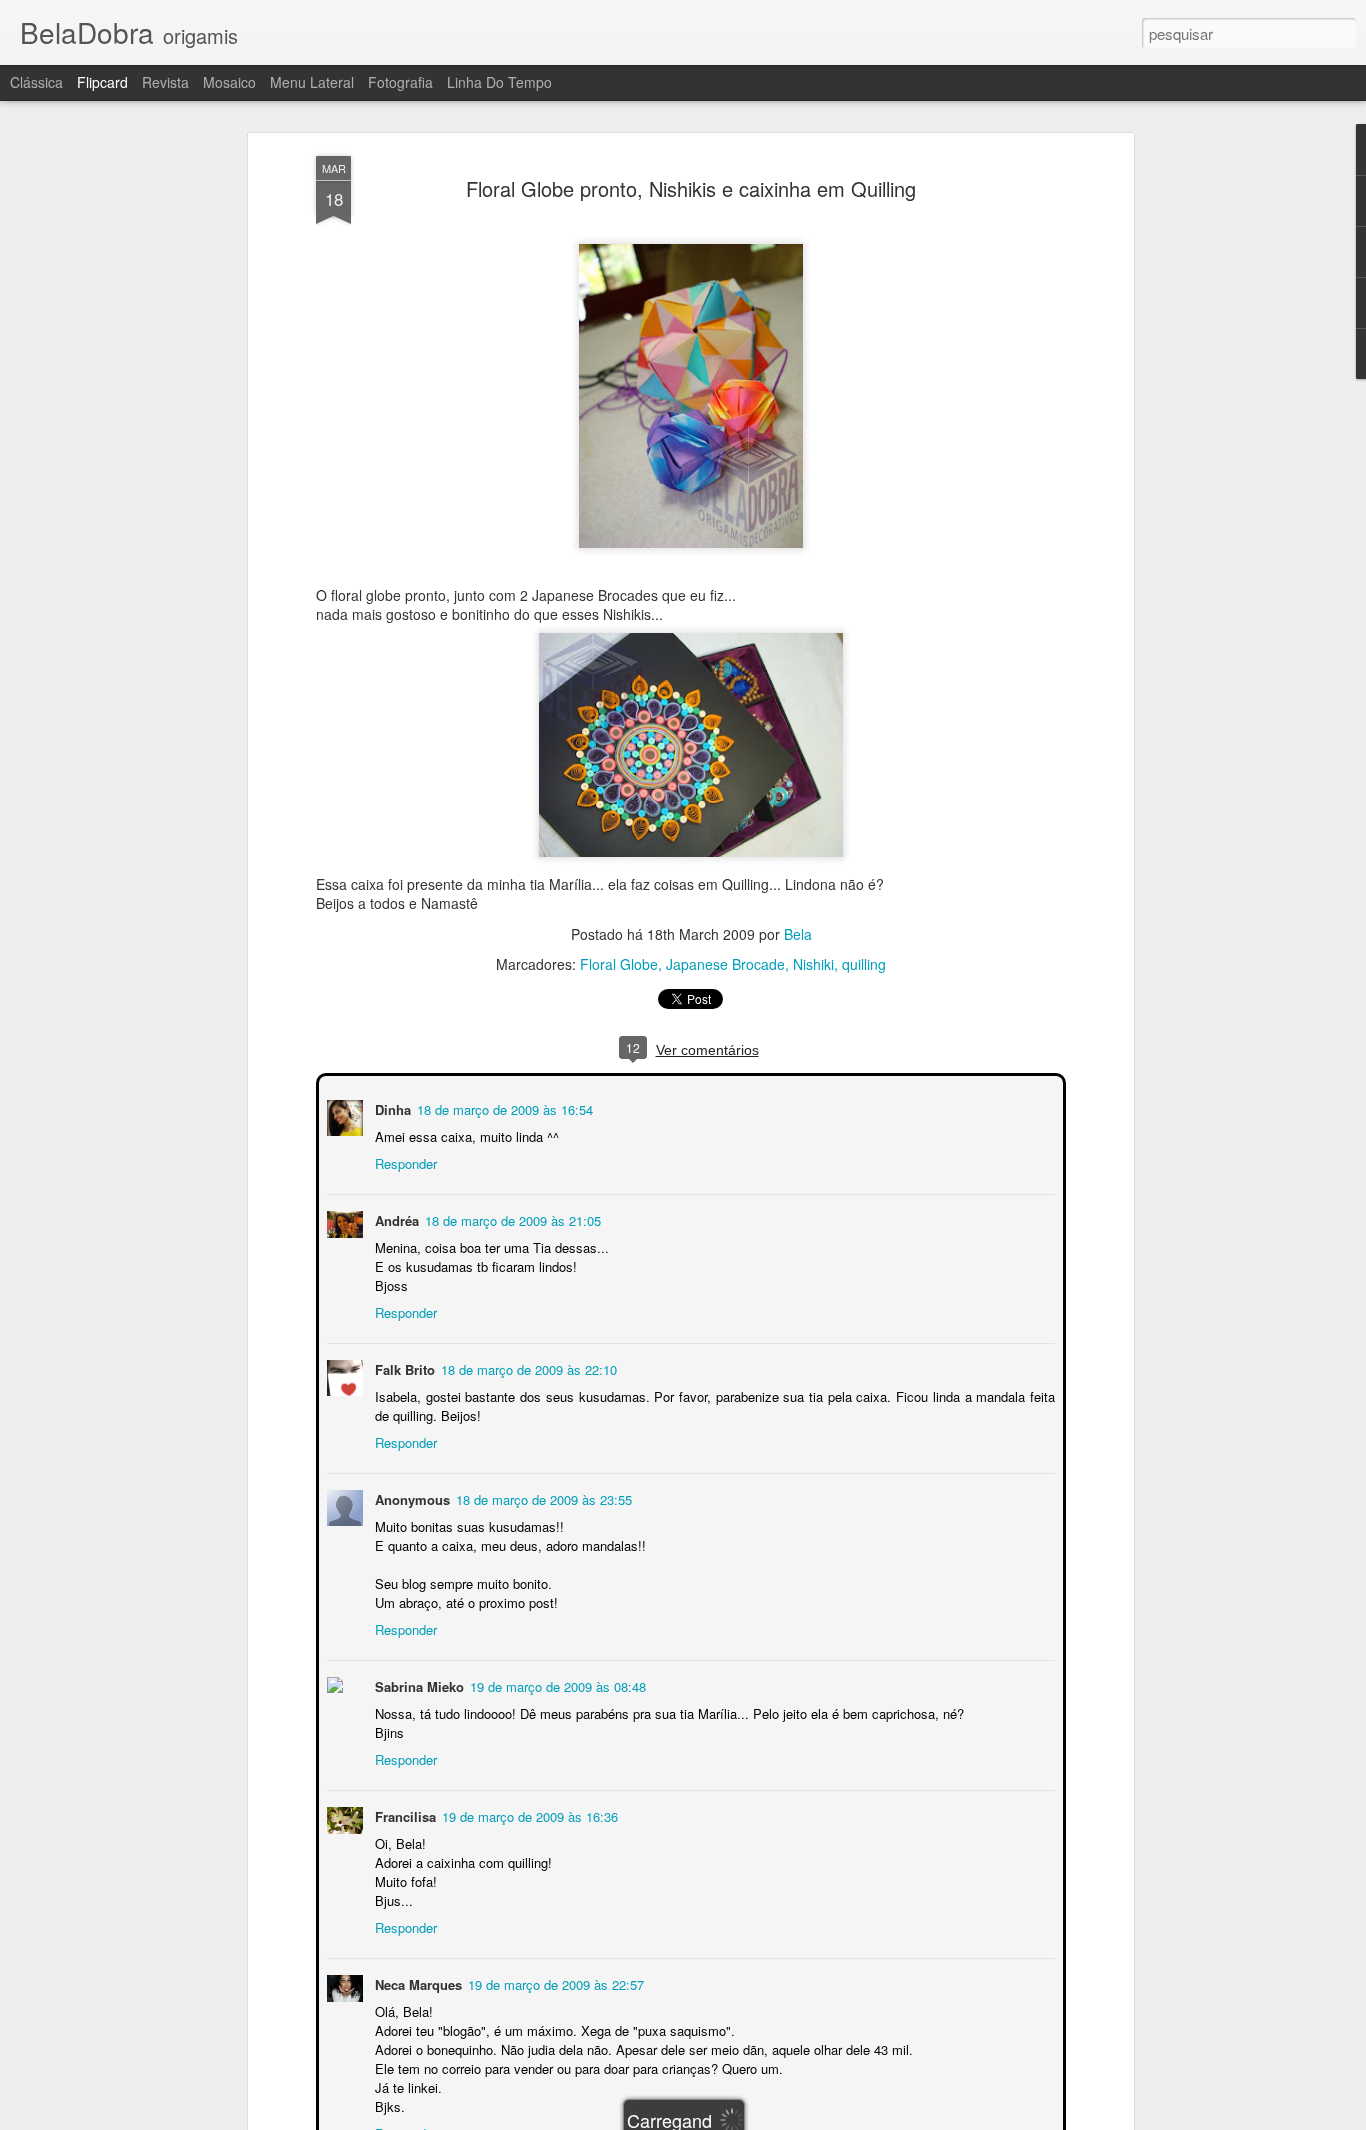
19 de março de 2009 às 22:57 (554, 1982)
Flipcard (102, 82)
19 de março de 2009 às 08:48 (556, 1684)
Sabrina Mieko (417, 1684)
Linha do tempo (499, 82)
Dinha (391, 1107)
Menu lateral (312, 82)
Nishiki (813, 964)
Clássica (36, 82)
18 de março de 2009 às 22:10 (527, 1367)
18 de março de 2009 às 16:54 (503, 1107)
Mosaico (229, 82)
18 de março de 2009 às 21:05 (511, 1218)
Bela (798, 934)
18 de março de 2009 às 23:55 (542, 1497)
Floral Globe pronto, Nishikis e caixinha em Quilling (691, 188)
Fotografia (400, 82)
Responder (404, 1161)
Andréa (395, 1218)
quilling (864, 964)
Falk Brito (403, 1367)
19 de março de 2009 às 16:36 (528, 1814)
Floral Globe (619, 964)
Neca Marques (416, 1982)
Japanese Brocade (725, 964)
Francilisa (403, 1814)
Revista (165, 82)
